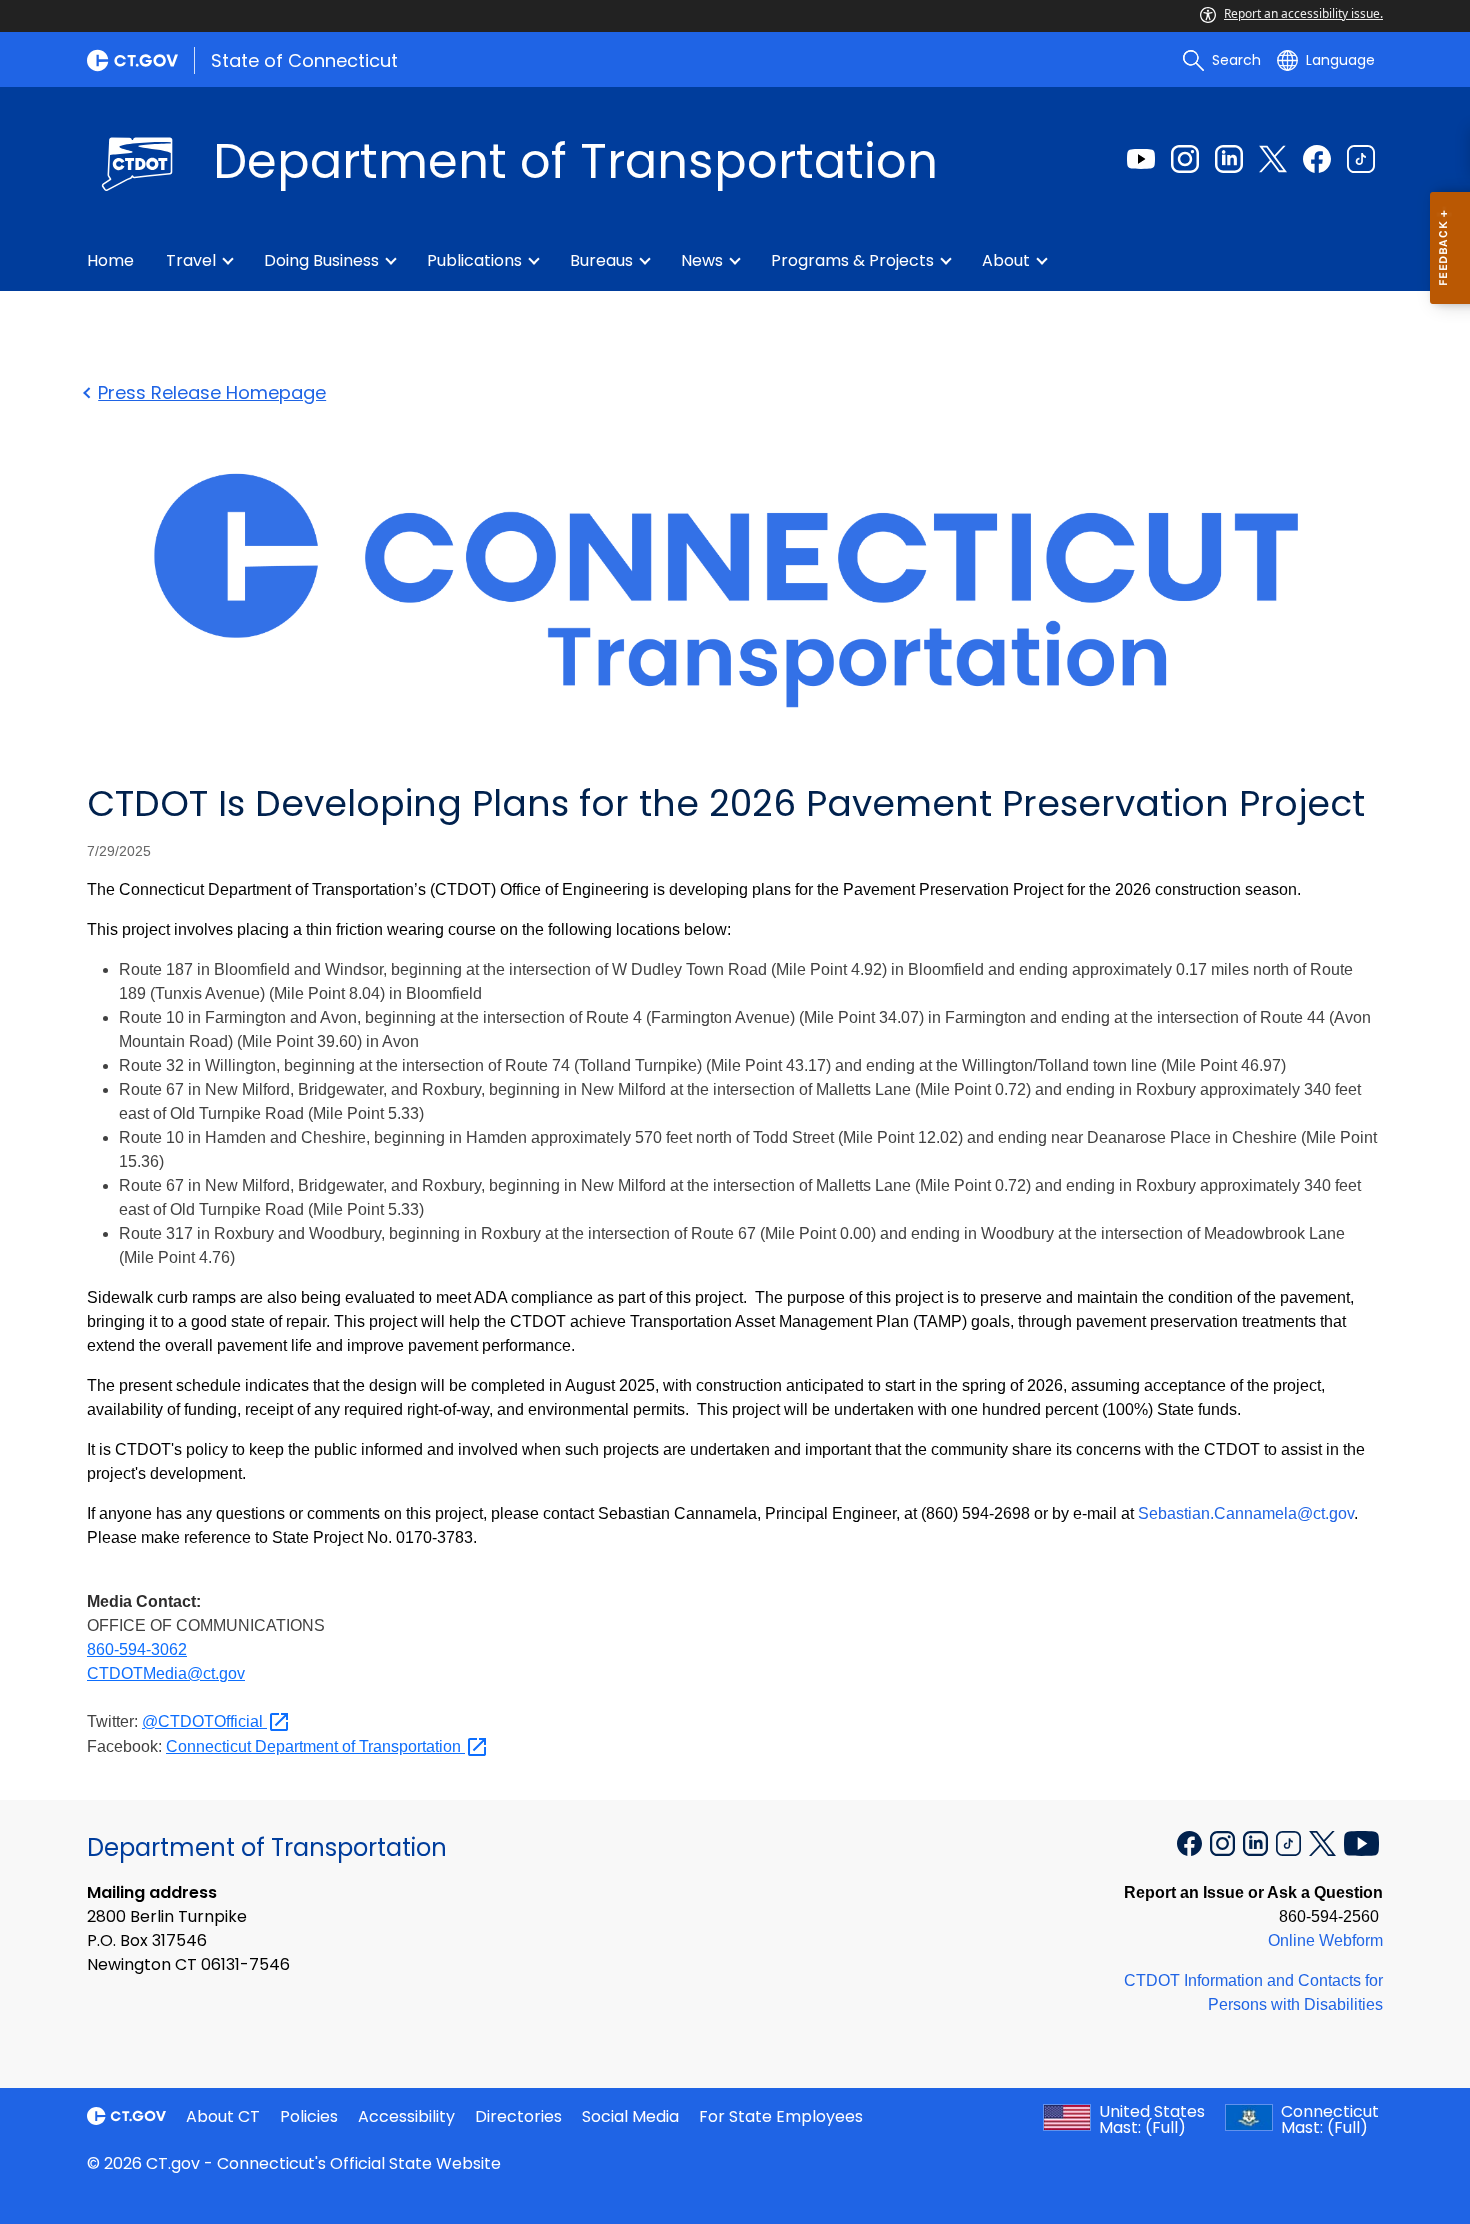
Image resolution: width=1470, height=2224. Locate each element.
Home (110, 260)
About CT (223, 2116)
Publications (474, 260)
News (702, 260)
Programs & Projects (852, 260)
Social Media (630, 2116)
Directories (518, 2116)
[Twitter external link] (1273, 159)
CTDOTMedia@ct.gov (166, 1673)
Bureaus (601, 260)
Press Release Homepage (212, 392)
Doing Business (321, 260)
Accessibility (406, 2116)
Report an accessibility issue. (1303, 13)
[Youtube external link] (1141, 159)
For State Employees (781, 2116)
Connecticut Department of (315, 1746)
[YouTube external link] (1361, 1842)
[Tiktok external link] (1361, 159)
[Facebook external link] (1317, 159)
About (1006, 260)
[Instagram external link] (1185, 159)
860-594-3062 (137, 1649)
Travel (191, 260)
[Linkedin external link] (1229, 159)
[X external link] (1324, 1842)
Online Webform (1325, 1940)
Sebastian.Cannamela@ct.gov (1246, 1513)
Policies (309, 2116)
